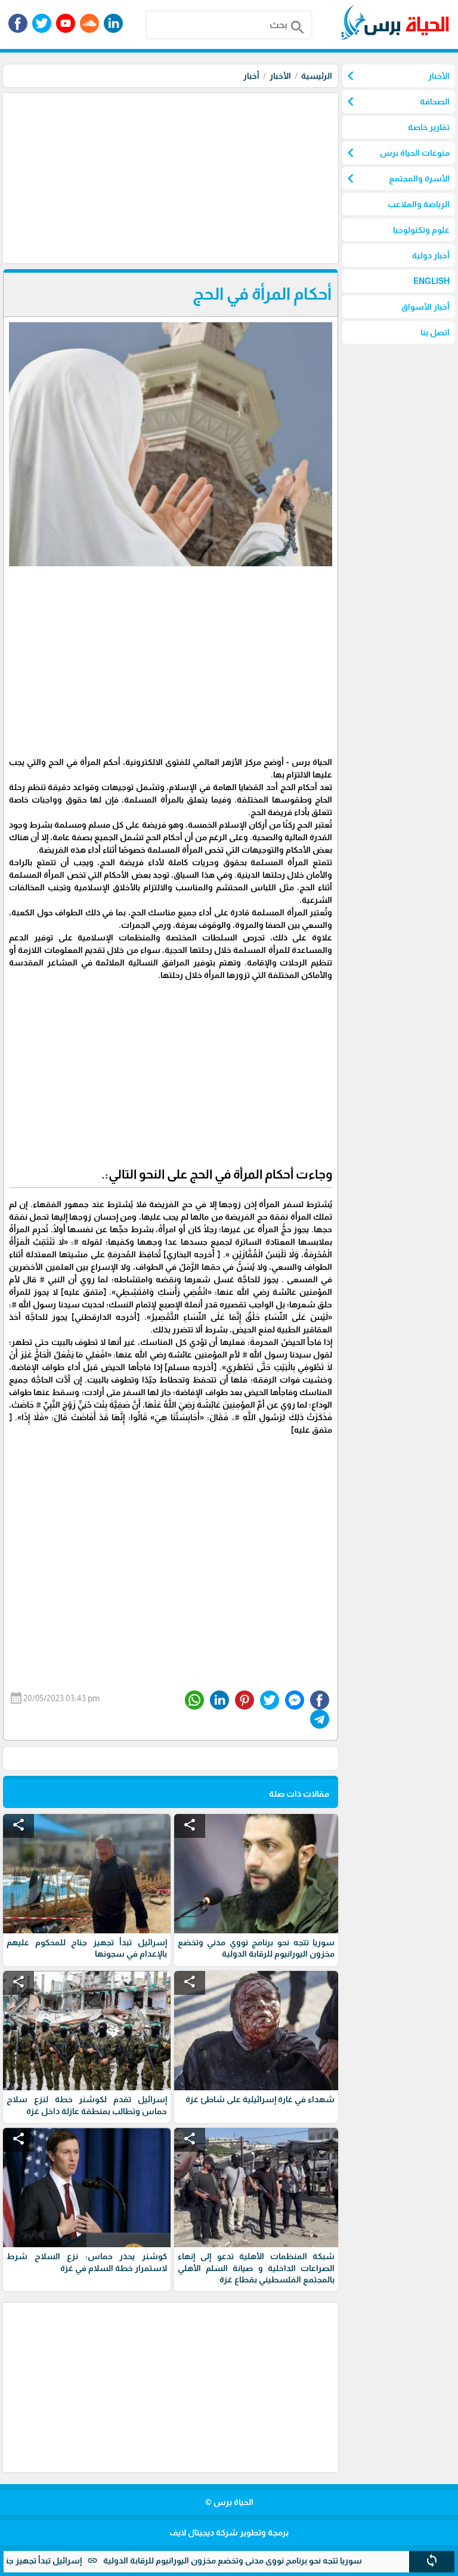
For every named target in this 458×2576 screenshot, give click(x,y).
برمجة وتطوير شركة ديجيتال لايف (229, 2532)
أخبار (251, 76)
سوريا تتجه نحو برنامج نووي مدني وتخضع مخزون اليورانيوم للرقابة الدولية (276, 2560)
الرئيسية (317, 76)
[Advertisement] (169, 177)
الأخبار (280, 76)
